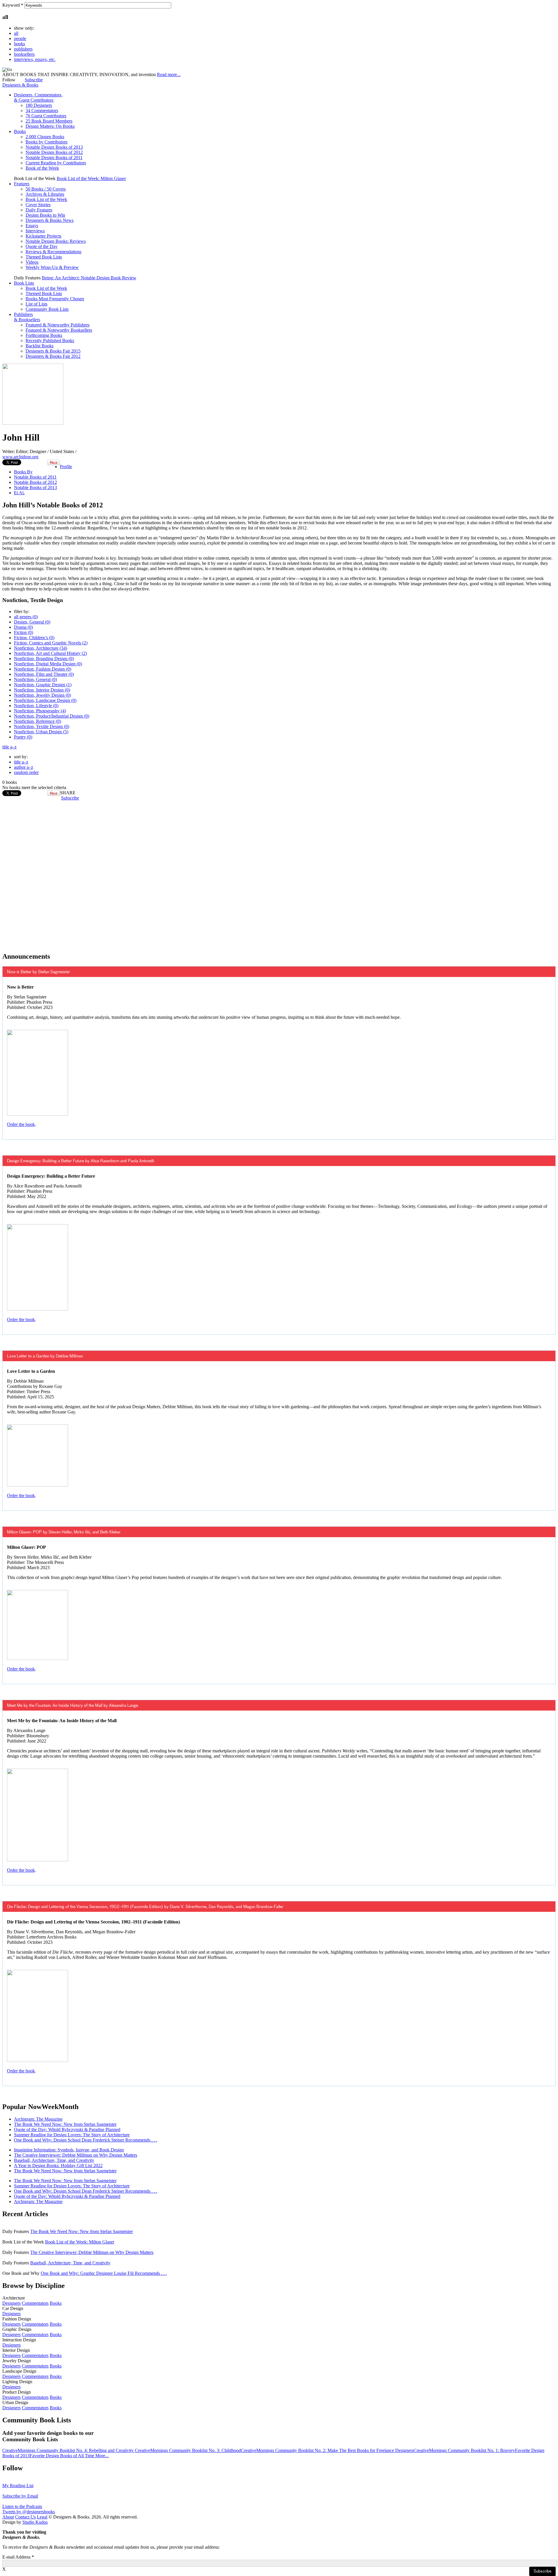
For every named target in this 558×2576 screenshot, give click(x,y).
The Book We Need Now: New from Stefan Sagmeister (65, 2124)
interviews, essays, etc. (35, 59)
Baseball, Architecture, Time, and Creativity (54, 2160)
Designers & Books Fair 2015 (53, 351)
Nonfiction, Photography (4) (40, 711)
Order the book (21, 1124)
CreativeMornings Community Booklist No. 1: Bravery (464, 2450)
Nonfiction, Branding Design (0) (44, 659)
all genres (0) (26, 617)
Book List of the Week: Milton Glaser (91, 178)
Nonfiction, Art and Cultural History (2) (50, 653)
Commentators (35, 2303)
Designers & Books (20, 85)
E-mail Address (18, 2557)
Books (20, 131)
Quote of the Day (42, 246)
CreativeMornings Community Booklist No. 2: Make (290, 2450)
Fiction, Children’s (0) (34, 638)
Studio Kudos (35, 2522)
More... (102, 2456)
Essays (32, 226)
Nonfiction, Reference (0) (37, 721)
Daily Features (39, 210)
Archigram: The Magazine (38, 2119)
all (16, 33)
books (19, 44)
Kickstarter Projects (43, 236)
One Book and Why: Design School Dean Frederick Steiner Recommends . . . (86, 2140)
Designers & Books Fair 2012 (53, 356)
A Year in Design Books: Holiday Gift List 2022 (58, 2165)
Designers (11, 2303)
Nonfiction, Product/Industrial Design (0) (52, 716)
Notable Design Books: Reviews (56, 241)
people (20, 38)
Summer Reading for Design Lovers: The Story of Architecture (72, 2135)
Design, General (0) (32, 622)
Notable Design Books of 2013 (54, 147)
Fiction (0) (24, 632)
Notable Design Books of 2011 (54, 158)
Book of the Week (42, 168)
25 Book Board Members (49, 121)
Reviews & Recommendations (53, 252)
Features (22, 184)
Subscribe (34, 80)
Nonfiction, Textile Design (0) (42, 726)
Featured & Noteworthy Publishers (58, 325)
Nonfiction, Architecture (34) (41, 648)
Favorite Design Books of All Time (62, 2456)
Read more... (169, 74)
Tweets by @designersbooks (29, 2512)
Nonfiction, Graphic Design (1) (43, 685)
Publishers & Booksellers (27, 317)
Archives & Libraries (45, 194)
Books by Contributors (46, 142)
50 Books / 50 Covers (46, 189)
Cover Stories (38, 205)
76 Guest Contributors (46, 116)
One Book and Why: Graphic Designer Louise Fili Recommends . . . (104, 2273)
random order (26, 772)
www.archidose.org (20, 457)
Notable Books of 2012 (35, 482)
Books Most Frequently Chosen (55, 299)
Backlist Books (40, 346)
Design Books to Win (45, 215)
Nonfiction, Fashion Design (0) (43, 669)
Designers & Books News (50, 220)
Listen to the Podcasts (22, 2506)
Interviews (35, 231)
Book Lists (24, 283)
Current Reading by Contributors (56, 163)
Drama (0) (23, 627)
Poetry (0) (23, 737)
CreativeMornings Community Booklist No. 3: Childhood (188, 2450)
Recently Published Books (50, 341)
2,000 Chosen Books (45, 137)
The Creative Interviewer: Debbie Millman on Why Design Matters (76, 2155)
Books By (23, 472)
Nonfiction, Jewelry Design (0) (42, 695)
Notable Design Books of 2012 (54, 152)
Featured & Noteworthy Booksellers (59, 330)
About (8, 2517)
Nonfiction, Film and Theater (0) (44, 674)
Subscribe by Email (20, 2496)
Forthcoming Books (44, 335)
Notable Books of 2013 (35, 487)
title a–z (9, 747)
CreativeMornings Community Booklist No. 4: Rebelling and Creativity (69, 2450)
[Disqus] (279, 873)
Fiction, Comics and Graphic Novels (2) (51, 643)
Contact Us (25, 2517)
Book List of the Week (46, 199)
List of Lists (36, 304)
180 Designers (39, 105)
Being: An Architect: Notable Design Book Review (89, 278)
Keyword (13, 5)
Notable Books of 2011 (35, 477)
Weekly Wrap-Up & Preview (52, 267)
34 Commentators (42, 111)
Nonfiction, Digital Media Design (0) (48, 664)
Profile (66, 467)
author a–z (24, 767)
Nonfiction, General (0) (35, 679)
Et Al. (19, 493)
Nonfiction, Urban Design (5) (41, 732)
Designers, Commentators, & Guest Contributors (38, 97)
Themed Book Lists (44, 257)
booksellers (24, 54)
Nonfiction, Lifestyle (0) (36, 706)
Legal (42, 2517)
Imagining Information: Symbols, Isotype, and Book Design (69, 2150)
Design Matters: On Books (50, 126)
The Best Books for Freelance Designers (376, 2450)
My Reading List (18, 2486)
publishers (23, 49)
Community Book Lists (47, 309)
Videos (32, 262)
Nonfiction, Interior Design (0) (42, 690)
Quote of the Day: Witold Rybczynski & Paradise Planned (67, 2129)
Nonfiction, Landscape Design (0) (45, 700)
